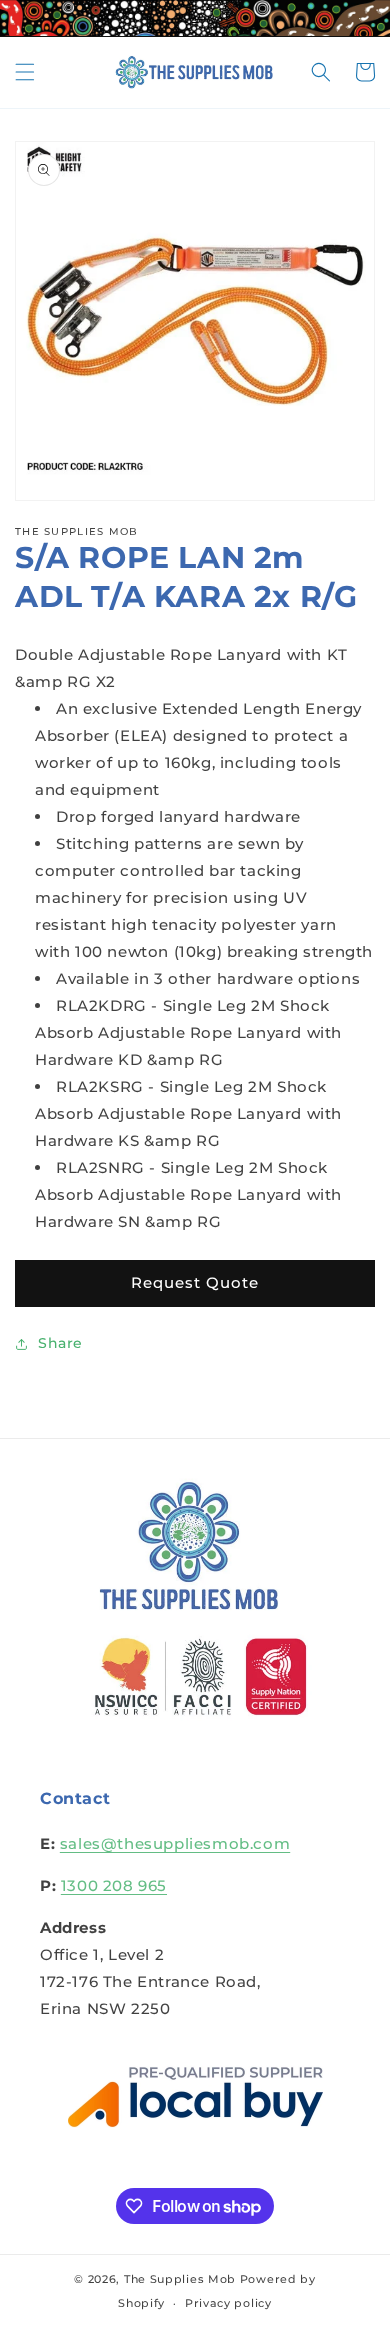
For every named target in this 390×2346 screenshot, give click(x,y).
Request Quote (195, 1282)
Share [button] (60, 1343)
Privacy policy (228, 2303)
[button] (25, 72)
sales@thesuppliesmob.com (175, 1843)
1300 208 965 (114, 1885)
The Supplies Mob (180, 2279)
